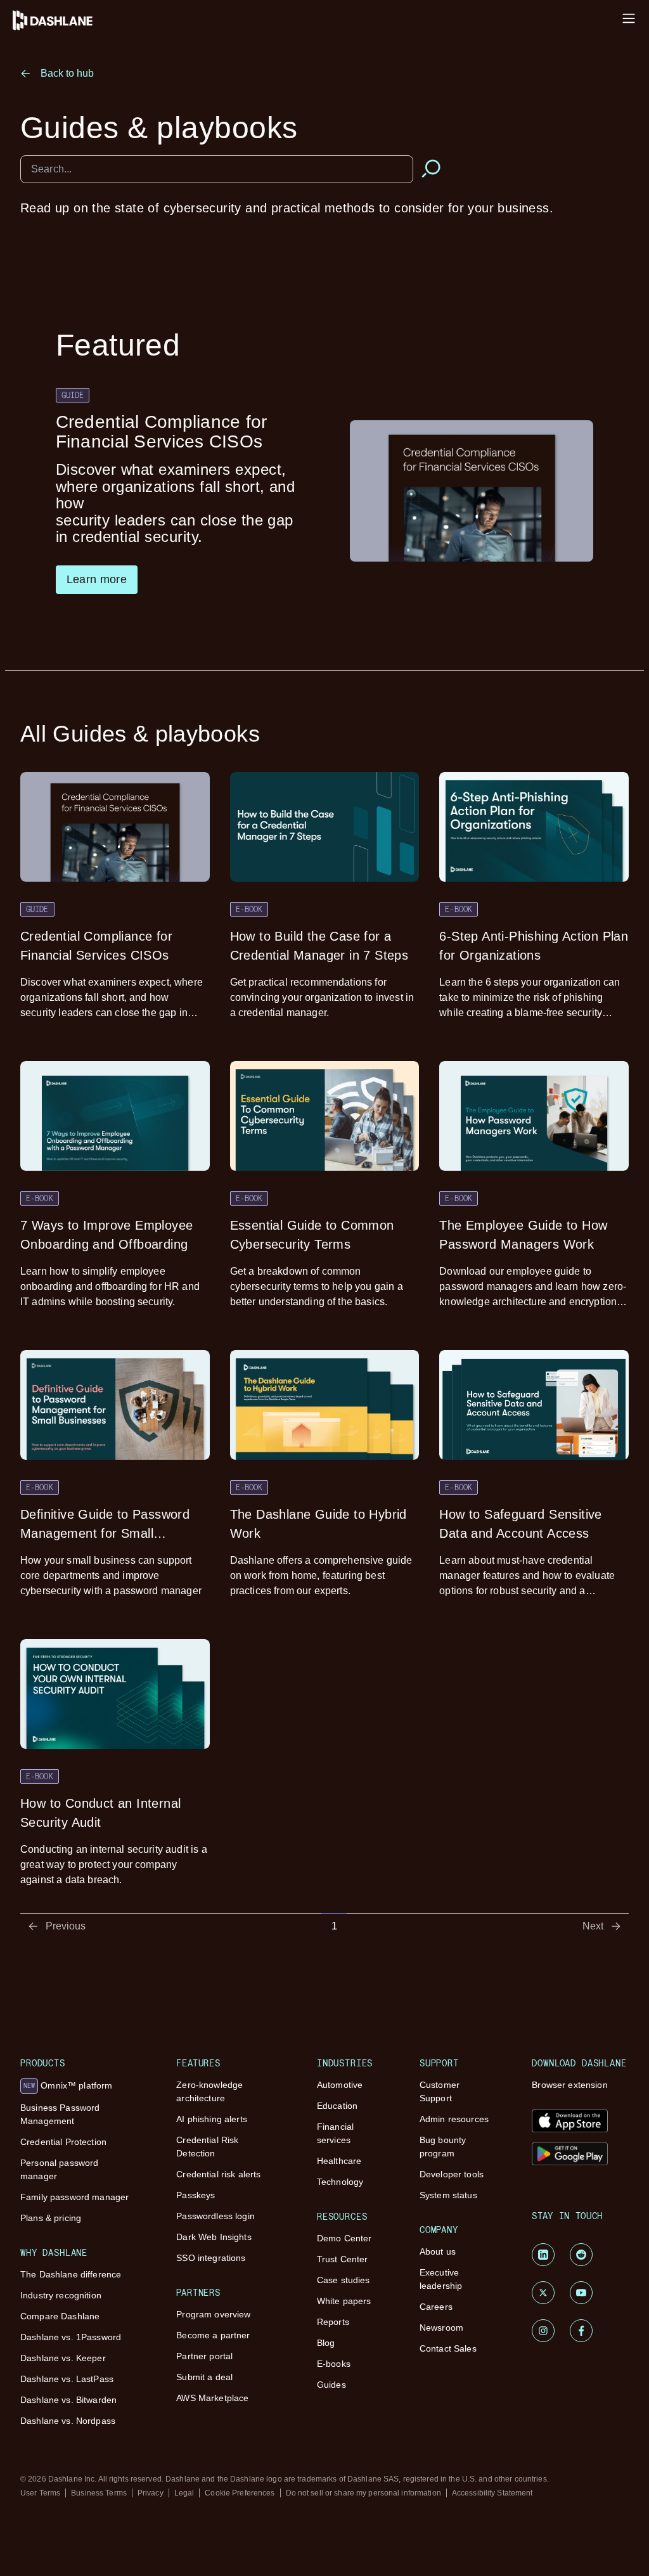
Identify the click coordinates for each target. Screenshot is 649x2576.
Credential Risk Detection (207, 2147)
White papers (344, 2301)
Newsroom (441, 2328)
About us (438, 2251)
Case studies (344, 2280)
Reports (333, 2322)
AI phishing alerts (212, 2119)
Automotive (340, 2085)
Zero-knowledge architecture (209, 2091)
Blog (326, 2343)
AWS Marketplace (212, 2398)
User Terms (40, 2493)
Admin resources (454, 2119)
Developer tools (452, 2174)
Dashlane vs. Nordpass (68, 2421)
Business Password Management (60, 2114)
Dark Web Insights (214, 2237)
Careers (436, 2307)
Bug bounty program (443, 2147)
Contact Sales (448, 2348)
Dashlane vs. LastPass (67, 2379)
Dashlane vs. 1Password (71, 2337)
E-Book (249, 909)
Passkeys (196, 2195)
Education (337, 2106)
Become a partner (213, 2335)
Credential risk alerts (218, 2174)
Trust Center (343, 2259)
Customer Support (440, 2091)
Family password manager (74, 2197)
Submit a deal (204, 2377)
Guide (73, 395)
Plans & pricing (51, 2218)
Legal (184, 2493)
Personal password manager (59, 2169)
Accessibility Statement (492, 2493)
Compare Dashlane (60, 2316)
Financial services (335, 2133)
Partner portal (204, 2356)
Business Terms (99, 2493)
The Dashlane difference (71, 2274)
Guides (331, 2385)
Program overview (213, 2314)
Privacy (151, 2493)
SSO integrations (211, 2258)
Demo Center (344, 2238)
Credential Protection (63, 2142)
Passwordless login (215, 2216)
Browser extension (569, 2085)
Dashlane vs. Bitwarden (68, 2400)
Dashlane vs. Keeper (63, 2358)
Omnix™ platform (68, 2085)
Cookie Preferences (240, 2493)
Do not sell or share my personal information (363, 2493)
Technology (340, 2182)
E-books (334, 2364)
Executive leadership (441, 2279)
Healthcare (339, 2161)
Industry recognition (61, 2295)
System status (448, 2195)
